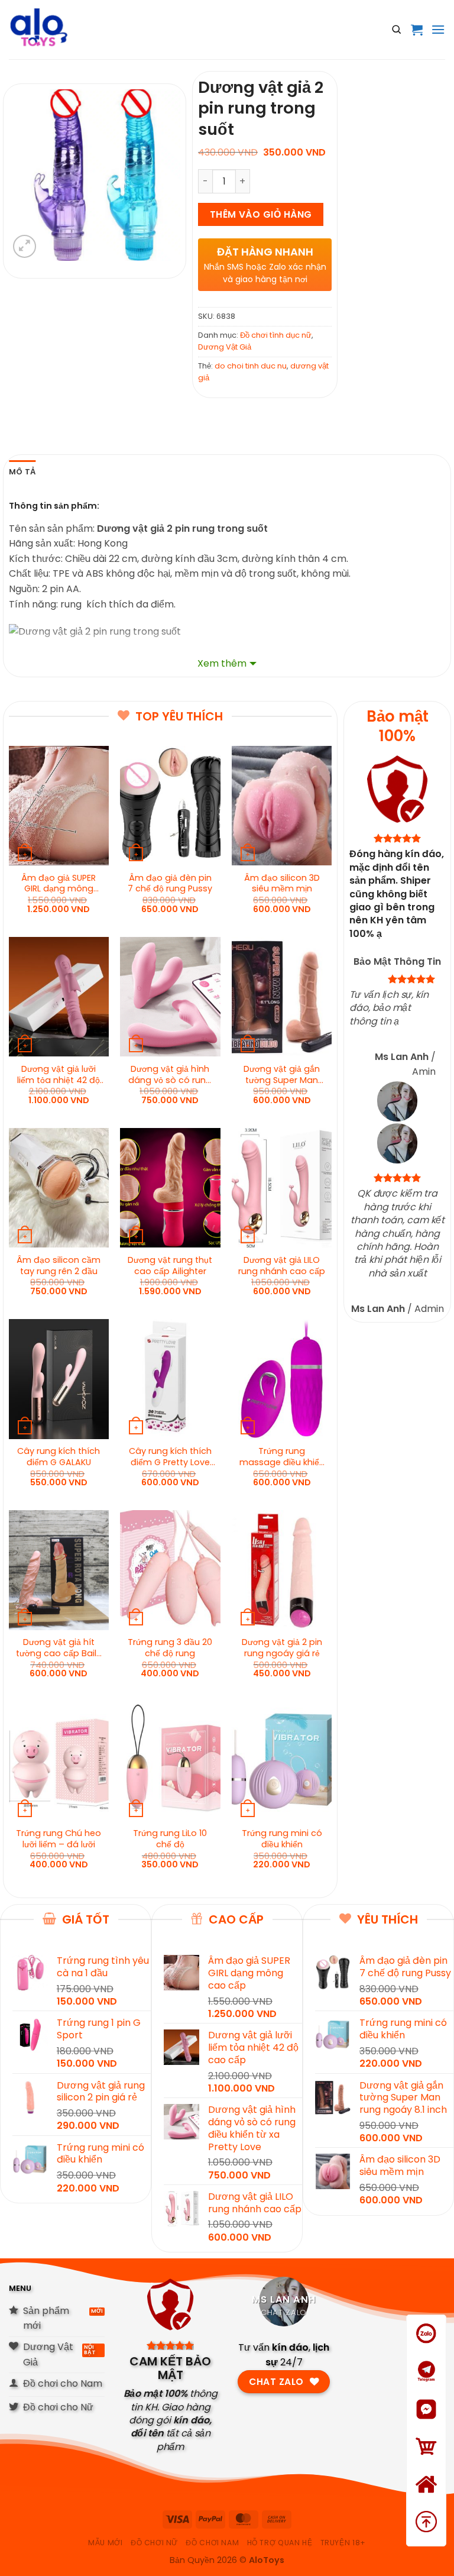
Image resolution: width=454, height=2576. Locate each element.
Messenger (426, 2424)
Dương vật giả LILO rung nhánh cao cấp (282, 1266)
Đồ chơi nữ (154, 2543)
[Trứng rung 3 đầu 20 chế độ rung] (170, 1570)
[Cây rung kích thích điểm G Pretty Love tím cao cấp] (170, 1379)
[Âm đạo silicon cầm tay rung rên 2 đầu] (59, 1188)
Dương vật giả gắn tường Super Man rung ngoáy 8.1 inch (282, 1075)
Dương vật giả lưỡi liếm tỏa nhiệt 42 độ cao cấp (59, 1075)
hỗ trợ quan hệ (280, 2543)
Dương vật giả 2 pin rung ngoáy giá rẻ (282, 1648)
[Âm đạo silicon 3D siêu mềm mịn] (282, 806)
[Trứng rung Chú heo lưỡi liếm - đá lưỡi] (59, 1761)
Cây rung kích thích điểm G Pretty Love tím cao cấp (170, 1457)
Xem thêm (222, 663)
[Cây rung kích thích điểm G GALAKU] (59, 1379)
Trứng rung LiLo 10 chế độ (170, 1839)
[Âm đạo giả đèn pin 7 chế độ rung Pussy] (170, 806)
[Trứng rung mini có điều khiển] (282, 1761)
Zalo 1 (426, 2349)
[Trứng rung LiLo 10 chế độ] (170, 1761)
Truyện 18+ (343, 2543)
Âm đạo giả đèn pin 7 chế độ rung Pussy (170, 884)
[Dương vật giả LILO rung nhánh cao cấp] (282, 1188)
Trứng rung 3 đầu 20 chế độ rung (170, 1648)
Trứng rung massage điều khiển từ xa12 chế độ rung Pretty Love (282, 1457)
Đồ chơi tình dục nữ (276, 335)
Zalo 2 (427, 2386)
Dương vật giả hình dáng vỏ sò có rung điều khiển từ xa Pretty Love (170, 1075)
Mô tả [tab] (22, 472)
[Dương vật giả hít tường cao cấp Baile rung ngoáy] (59, 1570)
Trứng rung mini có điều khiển (282, 1839)
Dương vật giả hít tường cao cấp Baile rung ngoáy (59, 1648)
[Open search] (397, 30)
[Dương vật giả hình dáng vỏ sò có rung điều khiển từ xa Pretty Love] (170, 997)
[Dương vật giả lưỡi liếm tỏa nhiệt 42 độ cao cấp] (59, 997)
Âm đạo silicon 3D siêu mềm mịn (282, 884)
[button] (417, 30)
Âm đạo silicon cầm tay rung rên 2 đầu (59, 1266)
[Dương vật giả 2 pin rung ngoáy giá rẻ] (282, 1570)
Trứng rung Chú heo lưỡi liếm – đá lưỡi (59, 1839)
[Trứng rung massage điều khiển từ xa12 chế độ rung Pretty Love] (282, 1379)
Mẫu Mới (105, 2543)
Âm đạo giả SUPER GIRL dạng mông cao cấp (59, 884)
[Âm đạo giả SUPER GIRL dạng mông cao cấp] (59, 806)
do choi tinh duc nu (251, 366)
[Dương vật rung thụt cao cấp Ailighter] (170, 1188)
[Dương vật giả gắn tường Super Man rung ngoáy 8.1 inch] (282, 997)
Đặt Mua (427, 2462)
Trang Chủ (427, 2499)
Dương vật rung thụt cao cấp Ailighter (170, 1266)
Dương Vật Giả (225, 347)
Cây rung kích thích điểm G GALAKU (59, 1457)
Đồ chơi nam (212, 2543)
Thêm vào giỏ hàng (261, 214)
